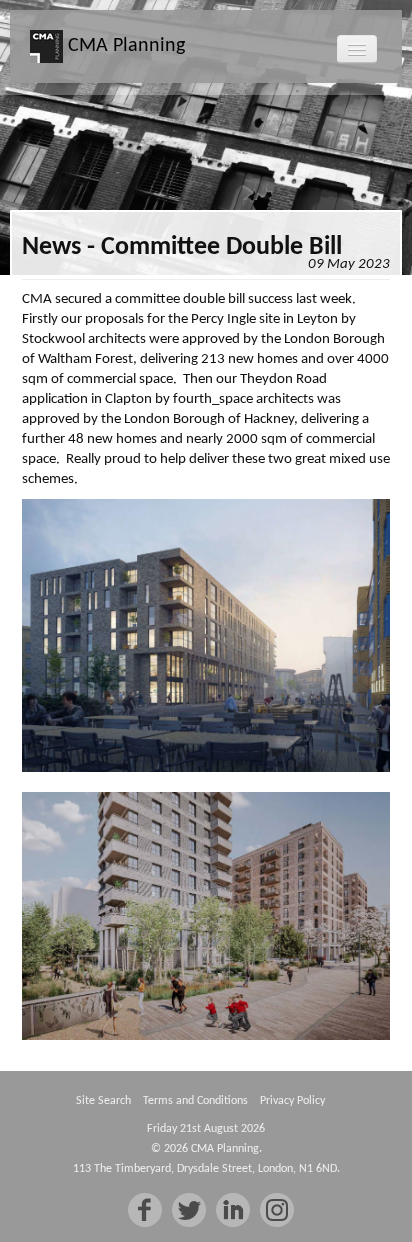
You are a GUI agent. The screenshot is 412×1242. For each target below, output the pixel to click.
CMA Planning (124, 46)
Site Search (103, 1101)
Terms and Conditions (195, 1101)
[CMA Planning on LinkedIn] (233, 1210)
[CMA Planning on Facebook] (145, 1210)
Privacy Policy (292, 1101)
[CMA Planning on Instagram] (277, 1210)
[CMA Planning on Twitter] (189, 1210)
